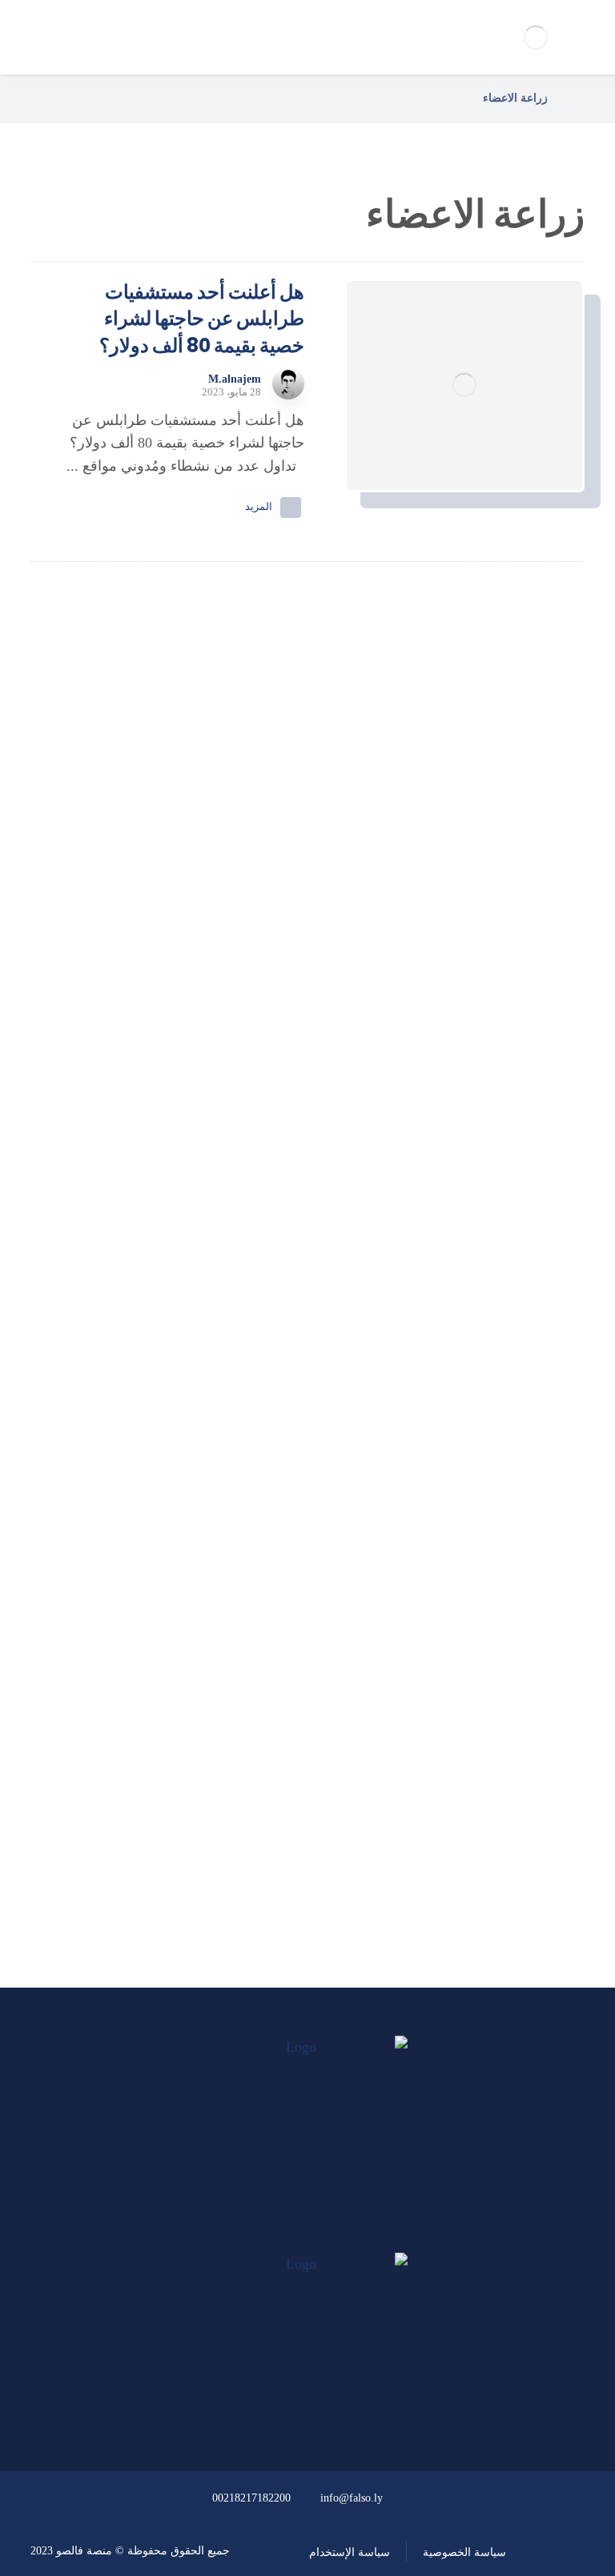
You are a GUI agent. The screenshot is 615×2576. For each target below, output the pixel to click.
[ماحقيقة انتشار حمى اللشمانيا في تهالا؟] (307, 948)
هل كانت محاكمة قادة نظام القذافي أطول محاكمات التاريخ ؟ (307, 1158)
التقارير (298, 1750)
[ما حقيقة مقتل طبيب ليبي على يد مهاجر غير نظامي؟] (307, 1247)
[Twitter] (307, 2237)
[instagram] (277, 2237)
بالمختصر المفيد (298, 1707)
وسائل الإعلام (298, 1792)
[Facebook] (338, 2237)
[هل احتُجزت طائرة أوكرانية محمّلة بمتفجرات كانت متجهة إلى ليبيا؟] (307, 1397)
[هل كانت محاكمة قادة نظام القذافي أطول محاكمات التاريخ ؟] (307, 1097)
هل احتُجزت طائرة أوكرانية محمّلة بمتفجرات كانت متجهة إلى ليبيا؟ (307, 1457)
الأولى (298, 1663)
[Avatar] (288, 383)
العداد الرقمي (298, 1836)
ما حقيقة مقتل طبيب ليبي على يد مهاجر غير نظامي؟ (308, 1307)
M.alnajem (235, 379)
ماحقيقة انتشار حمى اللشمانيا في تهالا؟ (307, 1008)
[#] (353, 2408)
